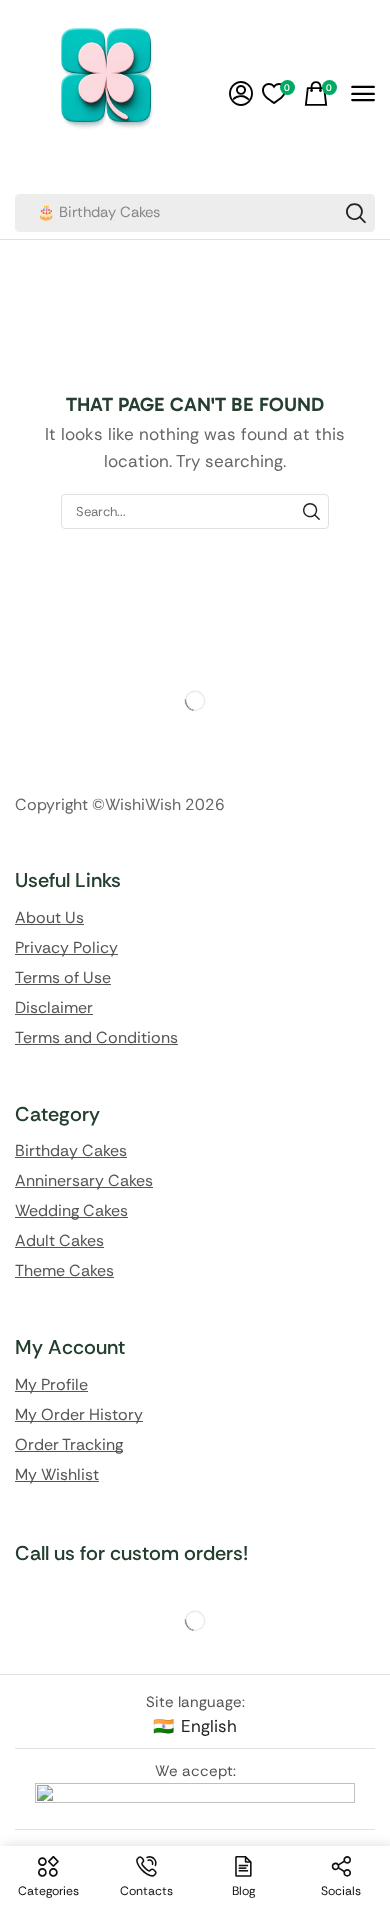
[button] (241, 94)
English (209, 1726)
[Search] (356, 213)
